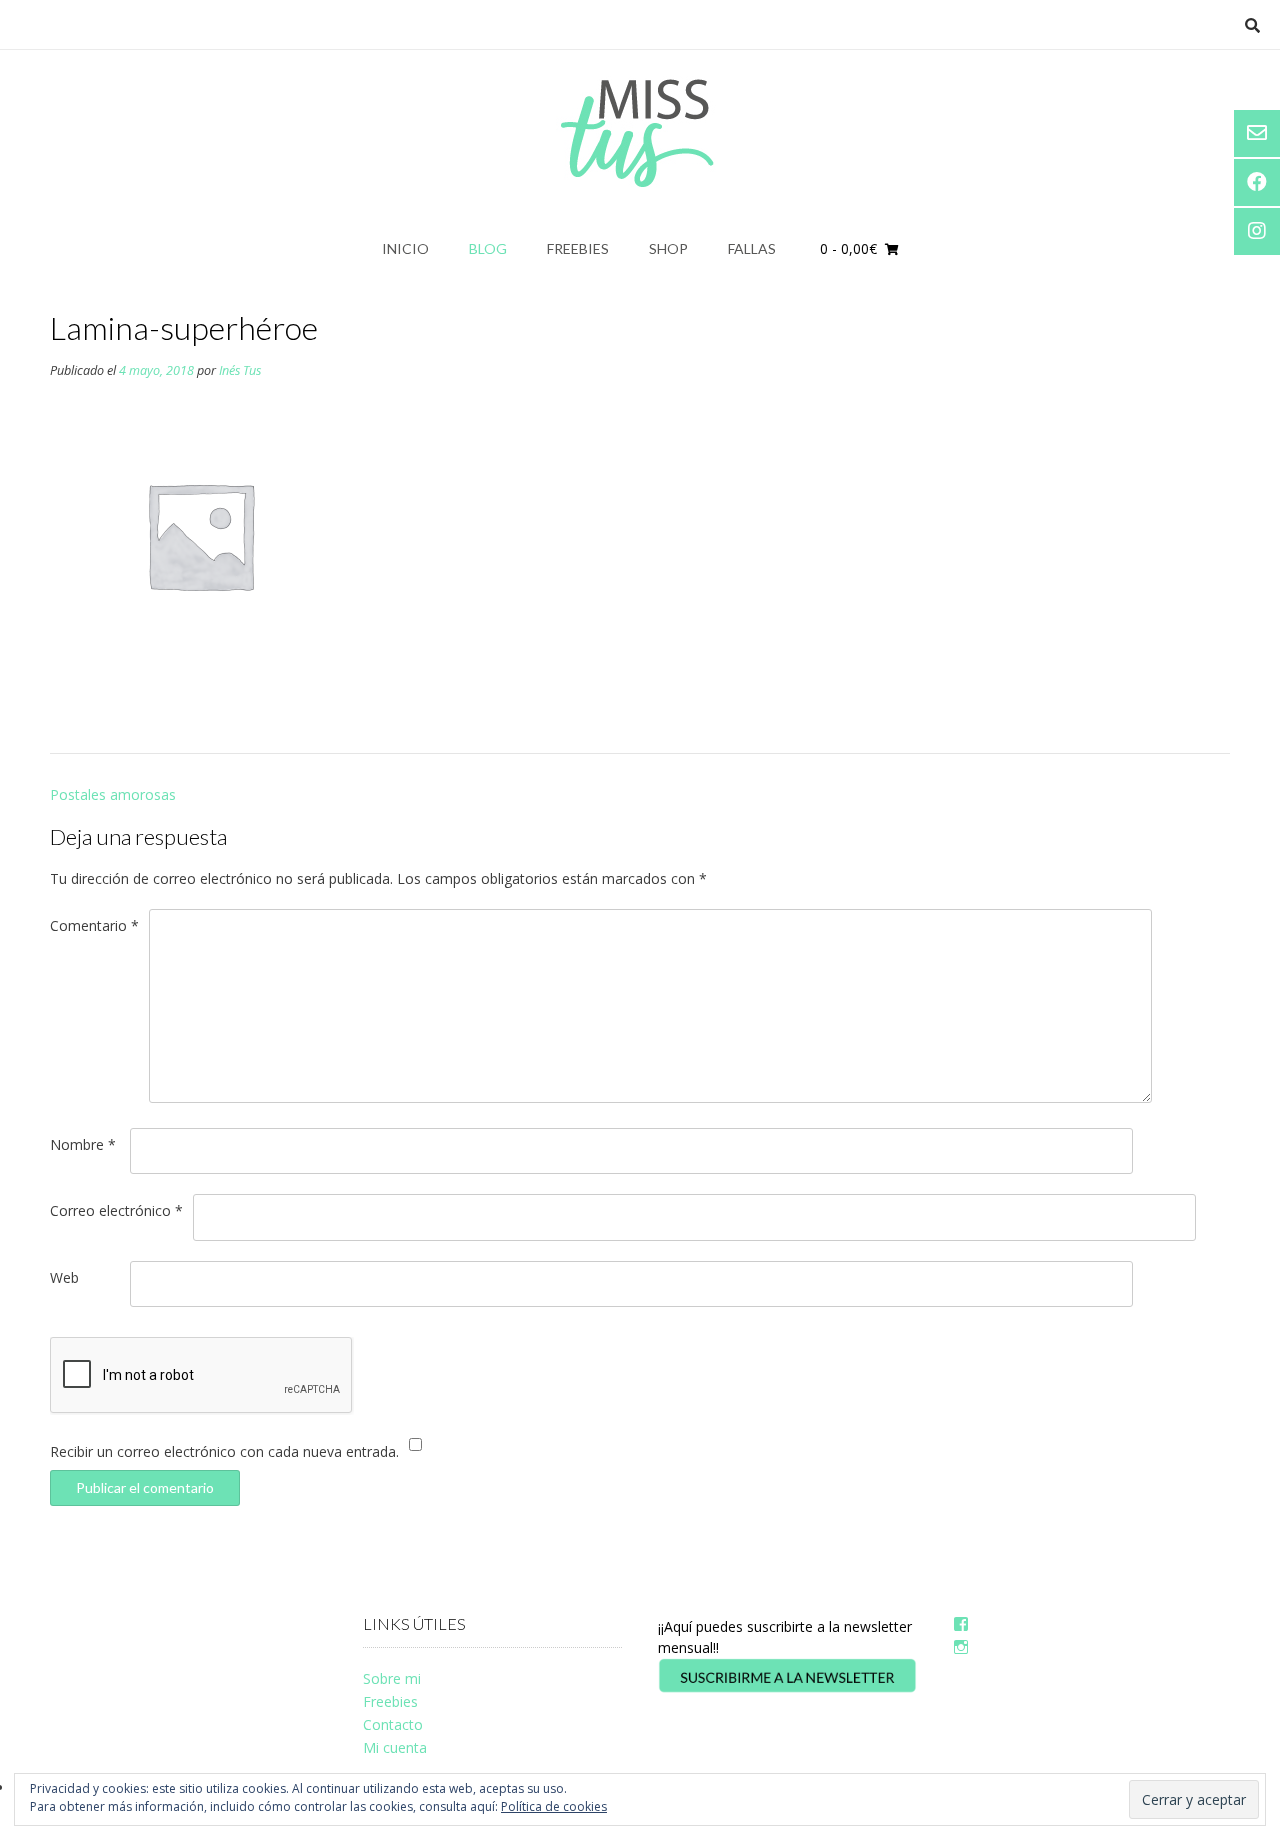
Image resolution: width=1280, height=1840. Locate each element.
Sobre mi (392, 1678)
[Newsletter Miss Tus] (787, 1688)
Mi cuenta (395, 1747)
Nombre (83, 1144)
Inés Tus (240, 370)
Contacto (393, 1724)
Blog (488, 248)
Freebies (578, 248)
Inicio (405, 248)
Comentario (94, 925)
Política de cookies (554, 1806)
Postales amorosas (113, 794)
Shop (668, 248)
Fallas (752, 248)
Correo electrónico (116, 1210)
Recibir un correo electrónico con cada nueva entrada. (224, 1451)
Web (64, 1277)
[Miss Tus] (640, 133)
